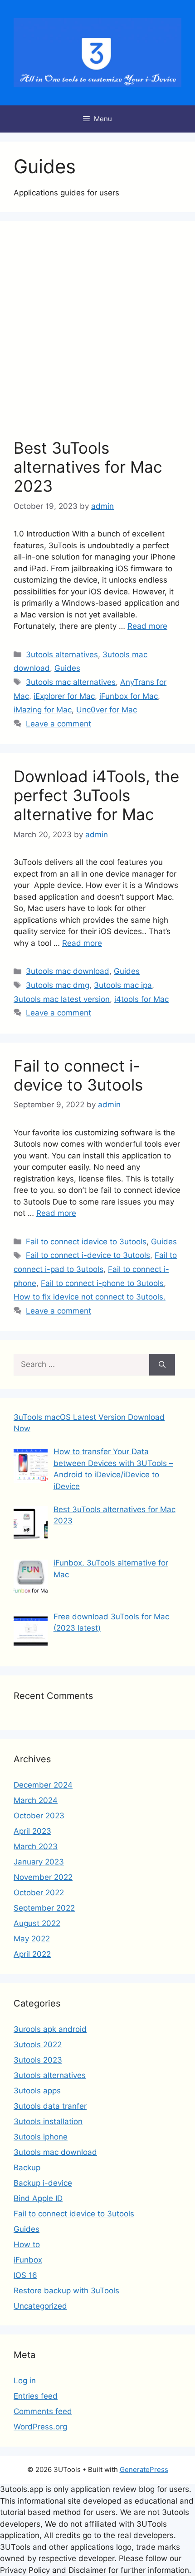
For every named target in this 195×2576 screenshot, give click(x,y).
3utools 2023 (38, 2060)
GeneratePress (144, 2469)
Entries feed (36, 2396)
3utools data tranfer (50, 2106)
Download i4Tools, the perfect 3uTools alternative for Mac (96, 795)
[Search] (162, 1365)
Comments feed (43, 2411)
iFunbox (28, 2260)
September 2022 (44, 1908)
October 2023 (39, 1816)
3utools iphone (41, 2137)
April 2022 (32, 1954)
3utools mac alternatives (71, 682)
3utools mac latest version (62, 999)
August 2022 (37, 1923)
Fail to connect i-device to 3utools (78, 1075)
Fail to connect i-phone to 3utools (102, 1283)
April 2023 (32, 1831)
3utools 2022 (38, 2045)
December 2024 (43, 1785)
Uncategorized (40, 2306)
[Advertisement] (97, 337)
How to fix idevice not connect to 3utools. (90, 1297)
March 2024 (36, 1800)
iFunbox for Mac (129, 696)
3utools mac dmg (58, 985)
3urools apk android (50, 2029)
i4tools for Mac (141, 999)
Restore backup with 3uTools (66, 2291)
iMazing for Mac (43, 710)
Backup (27, 2168)
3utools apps (37, 2091)
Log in (25, 2381)
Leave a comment (58, 724)
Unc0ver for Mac (107, 710)
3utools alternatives (62, 655)
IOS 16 (25, 2275)
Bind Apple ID (38, 2198)
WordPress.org (40, 2427)
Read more (147, 626)
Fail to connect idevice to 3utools (86, 1242)
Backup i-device (43, 2183)
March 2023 (36, 1846)
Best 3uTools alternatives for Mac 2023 (88, 467)
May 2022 (32, 1939)
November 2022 (43, 1877)
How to (27, 2244)
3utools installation (48, 2121)
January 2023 (39, 1862)
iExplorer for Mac (64, 696)
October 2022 (39, 1893)
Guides (67, 668)
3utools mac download (68, 971)
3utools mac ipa (123, 985)
